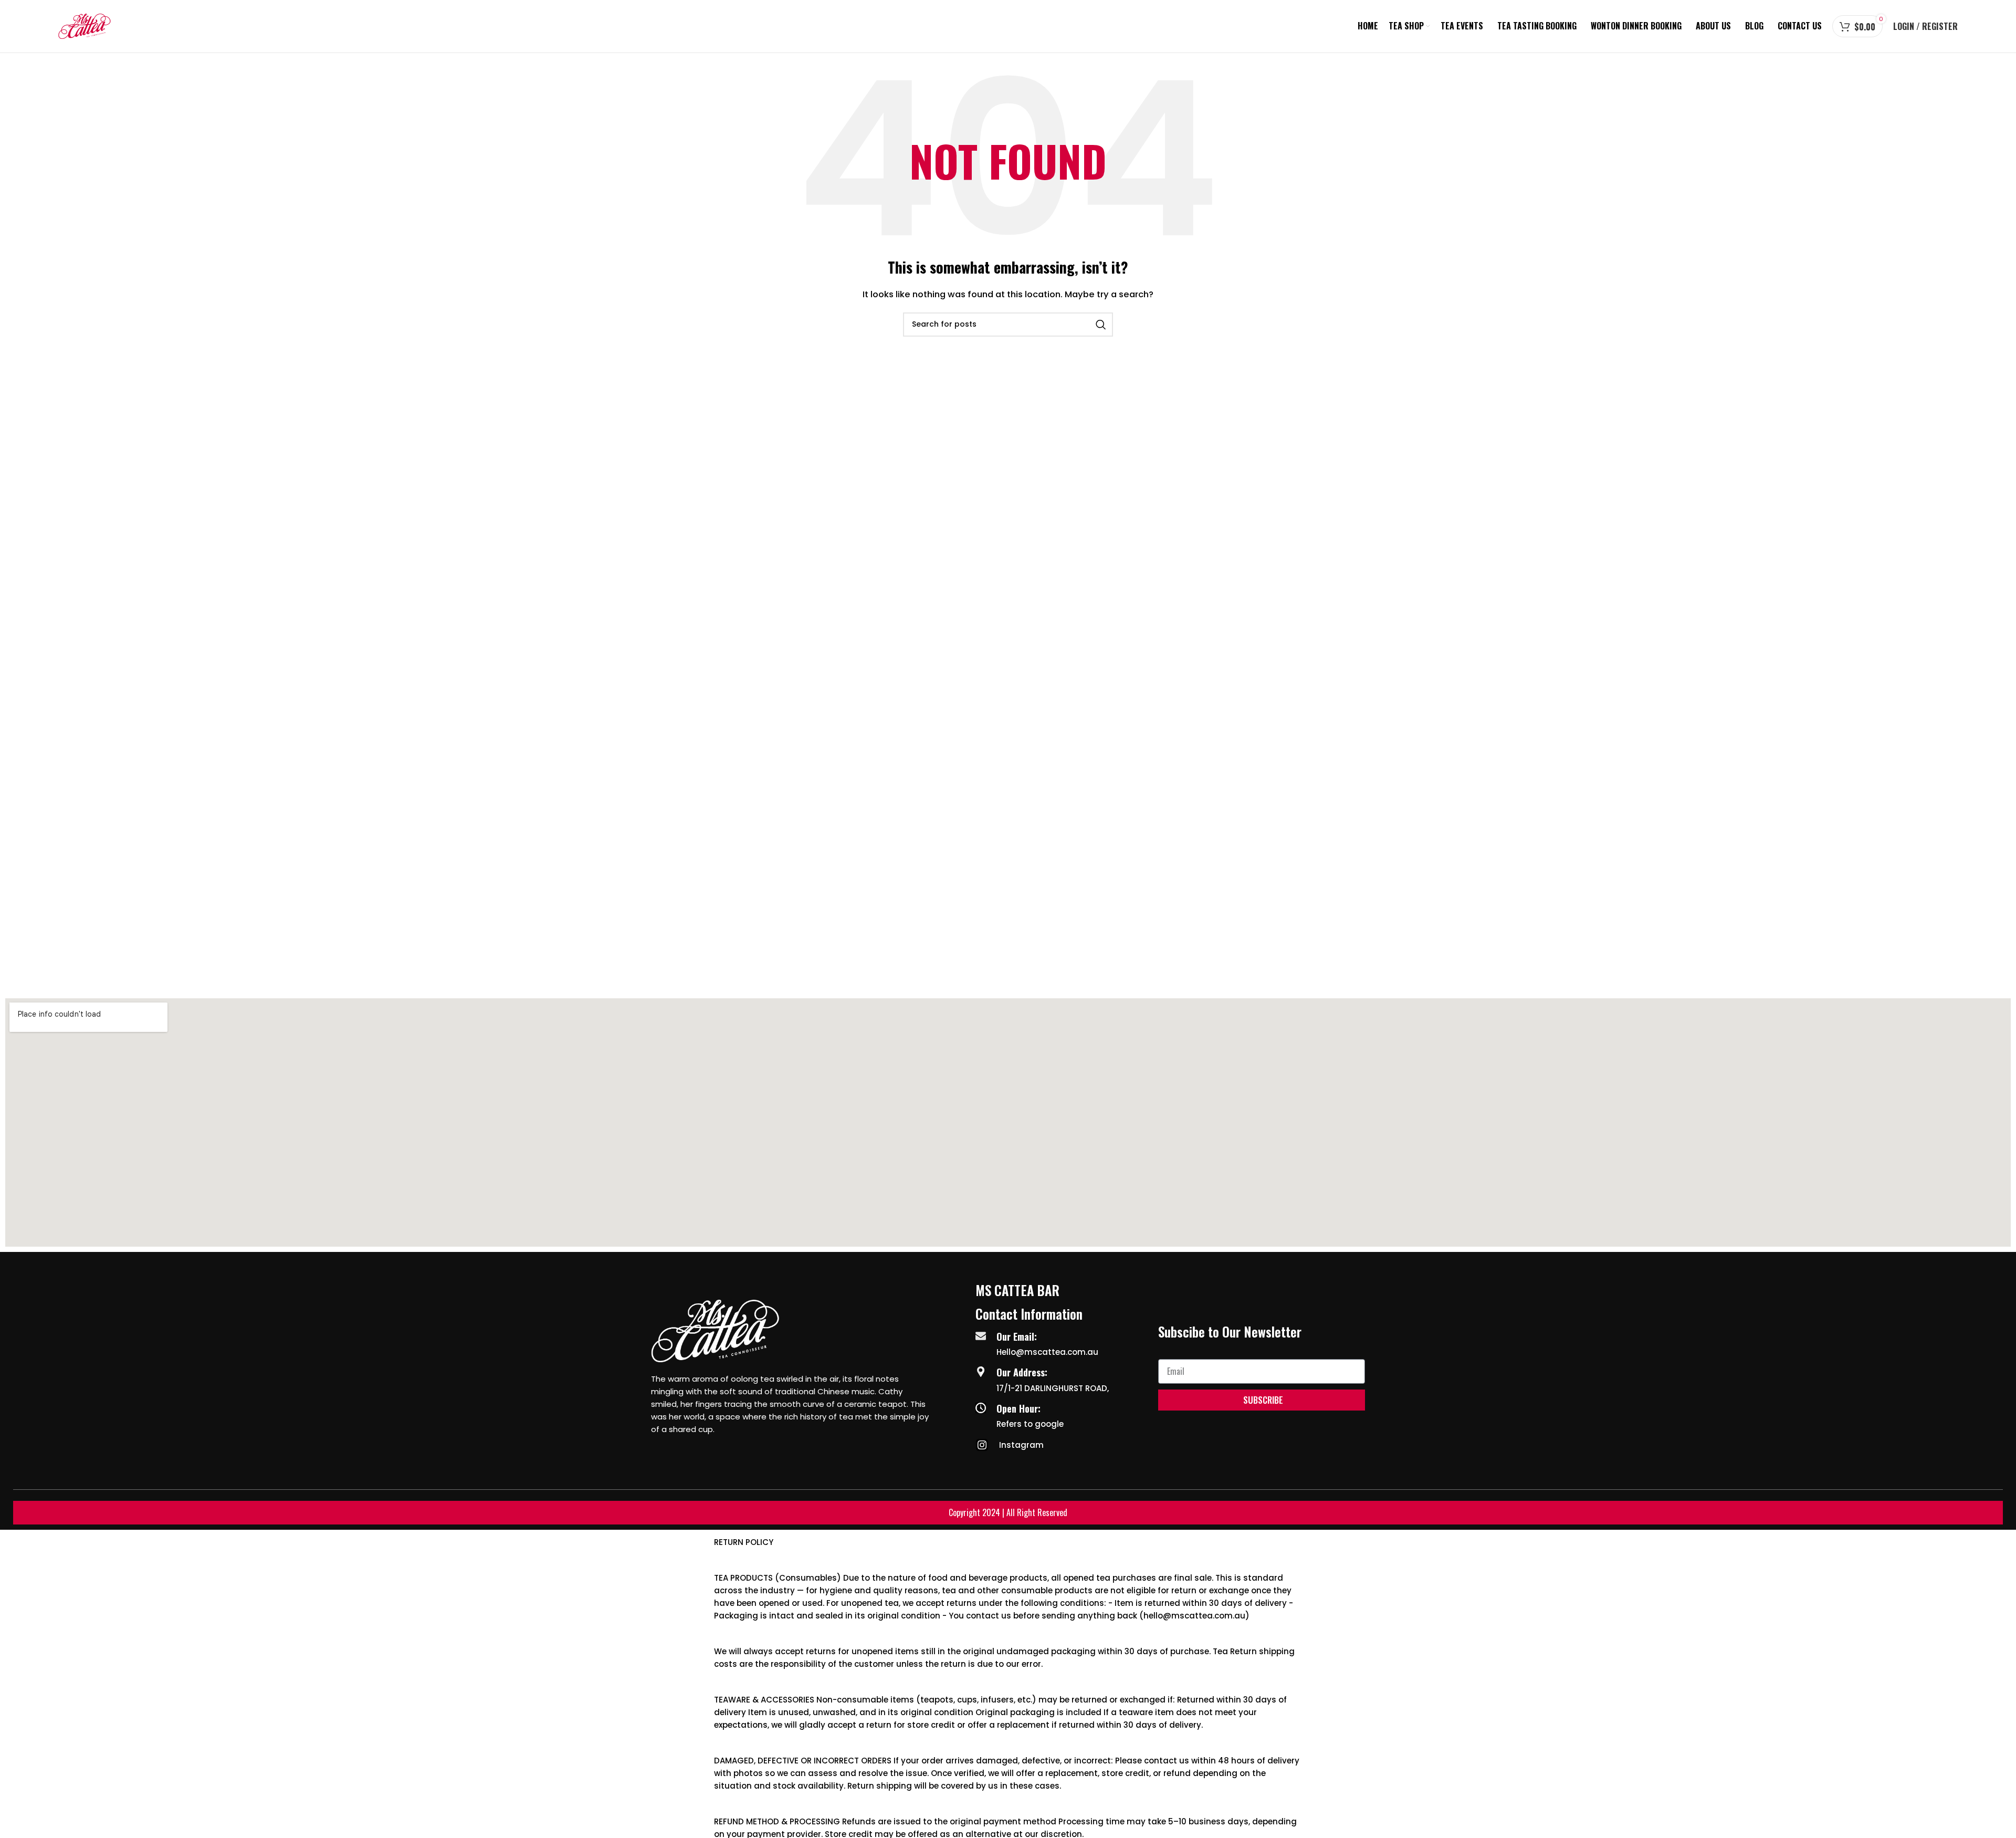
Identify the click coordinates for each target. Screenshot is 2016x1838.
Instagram (1021, 1445)
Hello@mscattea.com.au (1047, 1352)
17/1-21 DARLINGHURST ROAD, (1053, 1388)
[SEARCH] (1101, 325)
